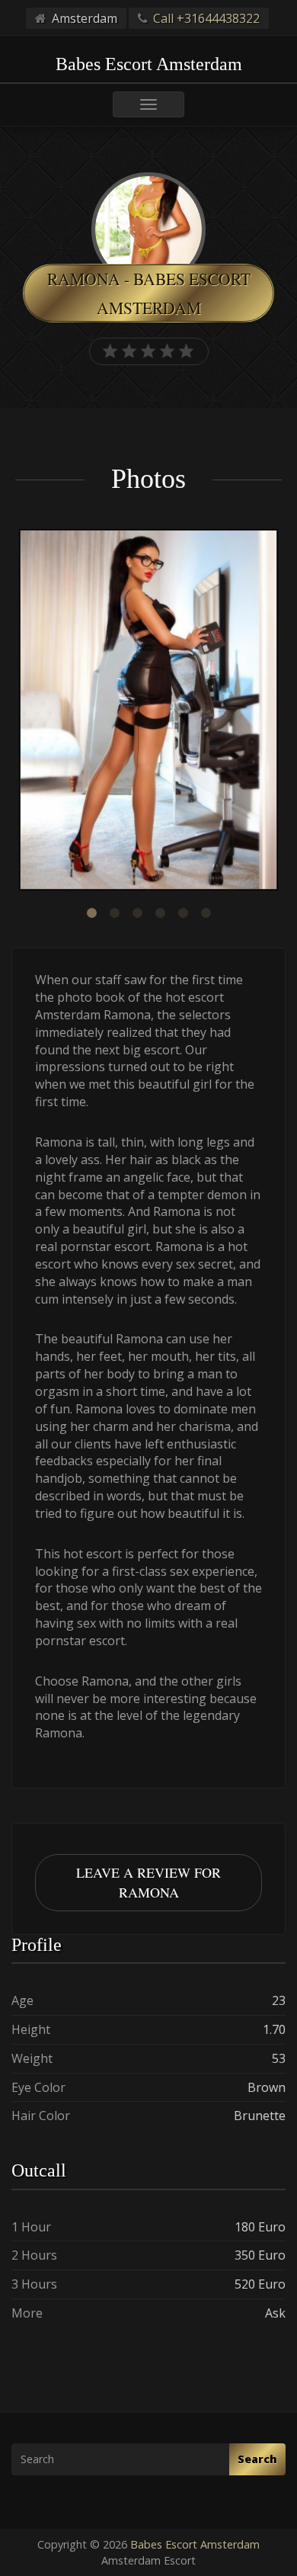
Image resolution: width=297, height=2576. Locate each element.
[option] (148, 712)
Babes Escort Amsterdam (195, 2544)
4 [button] (160, 913)
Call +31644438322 (206, 18)
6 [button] (206, 913)
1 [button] (91, 913)
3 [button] (137, 913)
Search (257, 2459)
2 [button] (114, 913)
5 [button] (183, 913)
